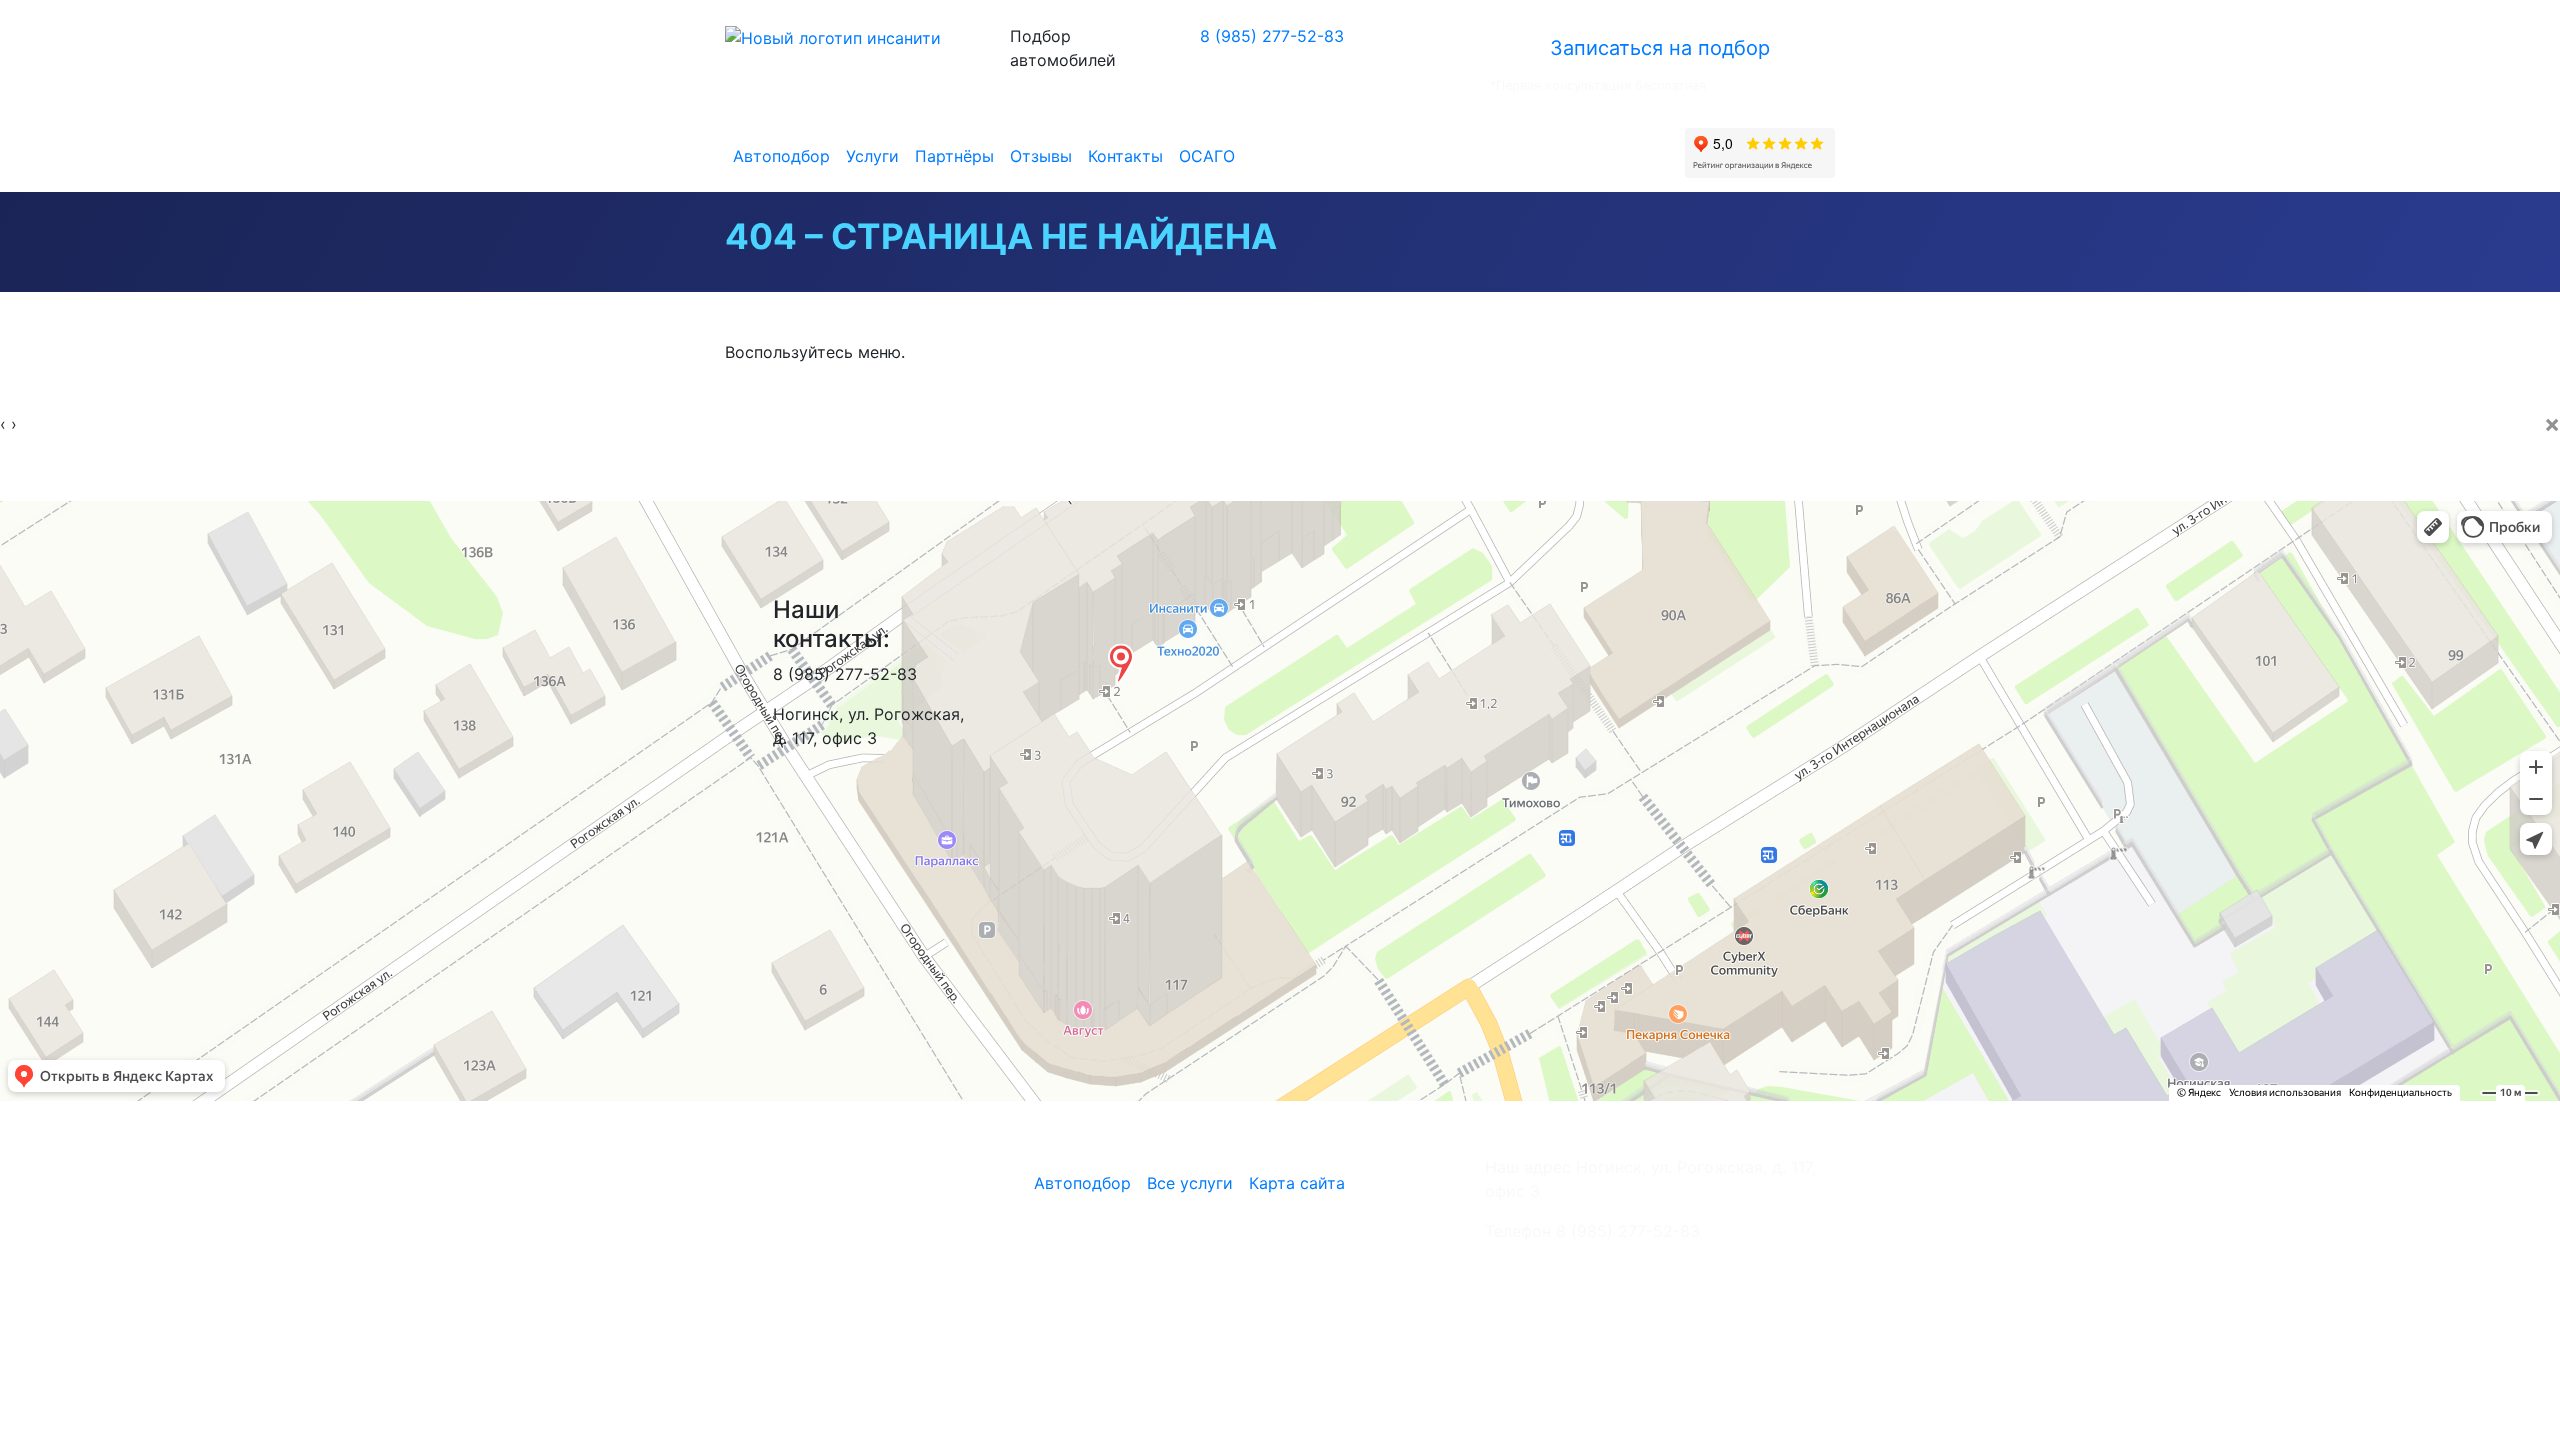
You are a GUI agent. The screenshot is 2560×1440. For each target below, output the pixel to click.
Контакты (1125, 156)
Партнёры (954, 156)
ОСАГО (1207, 156)
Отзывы (1041, 156)
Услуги (872, 156)
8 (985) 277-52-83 (1272, 36)
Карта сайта (1297, 1183)
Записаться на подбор (1660, 48)
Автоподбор (781, 156)
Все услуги (1190, 1183)
